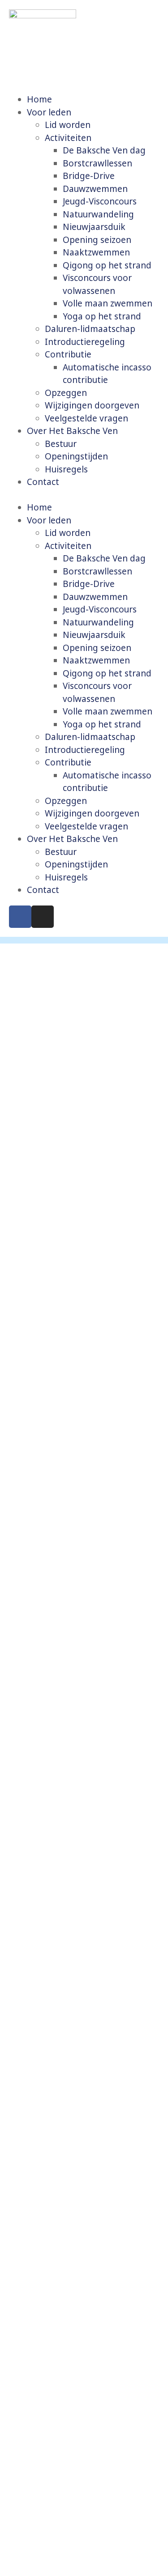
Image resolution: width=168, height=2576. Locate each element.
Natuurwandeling (98, 214)
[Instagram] (43, 917)
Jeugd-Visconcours (100, 201)
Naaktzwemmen (96, 252)
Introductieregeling (85, 342)
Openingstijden (76, 456)
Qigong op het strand (107, 265)
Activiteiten (68, 138)
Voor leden (49, 112)
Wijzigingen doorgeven (92, 405)
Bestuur (61, 444)
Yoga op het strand (102, 316)
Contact (43, 482)
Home (39, 99)
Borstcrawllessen (97, 163)
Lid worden (68, 125)
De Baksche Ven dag (104, 150)
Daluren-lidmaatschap (90, 329)
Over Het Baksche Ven (72, 431)
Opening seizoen (97, 240)
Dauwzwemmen (95, 189)
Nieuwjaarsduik (94, 227)
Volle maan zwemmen (108, 303)
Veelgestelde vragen (86, 418)
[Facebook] (20, 917)
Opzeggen (66, 393)
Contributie (68, 354)
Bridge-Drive (89, 176)
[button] (84, 495)
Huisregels (66, 469)
